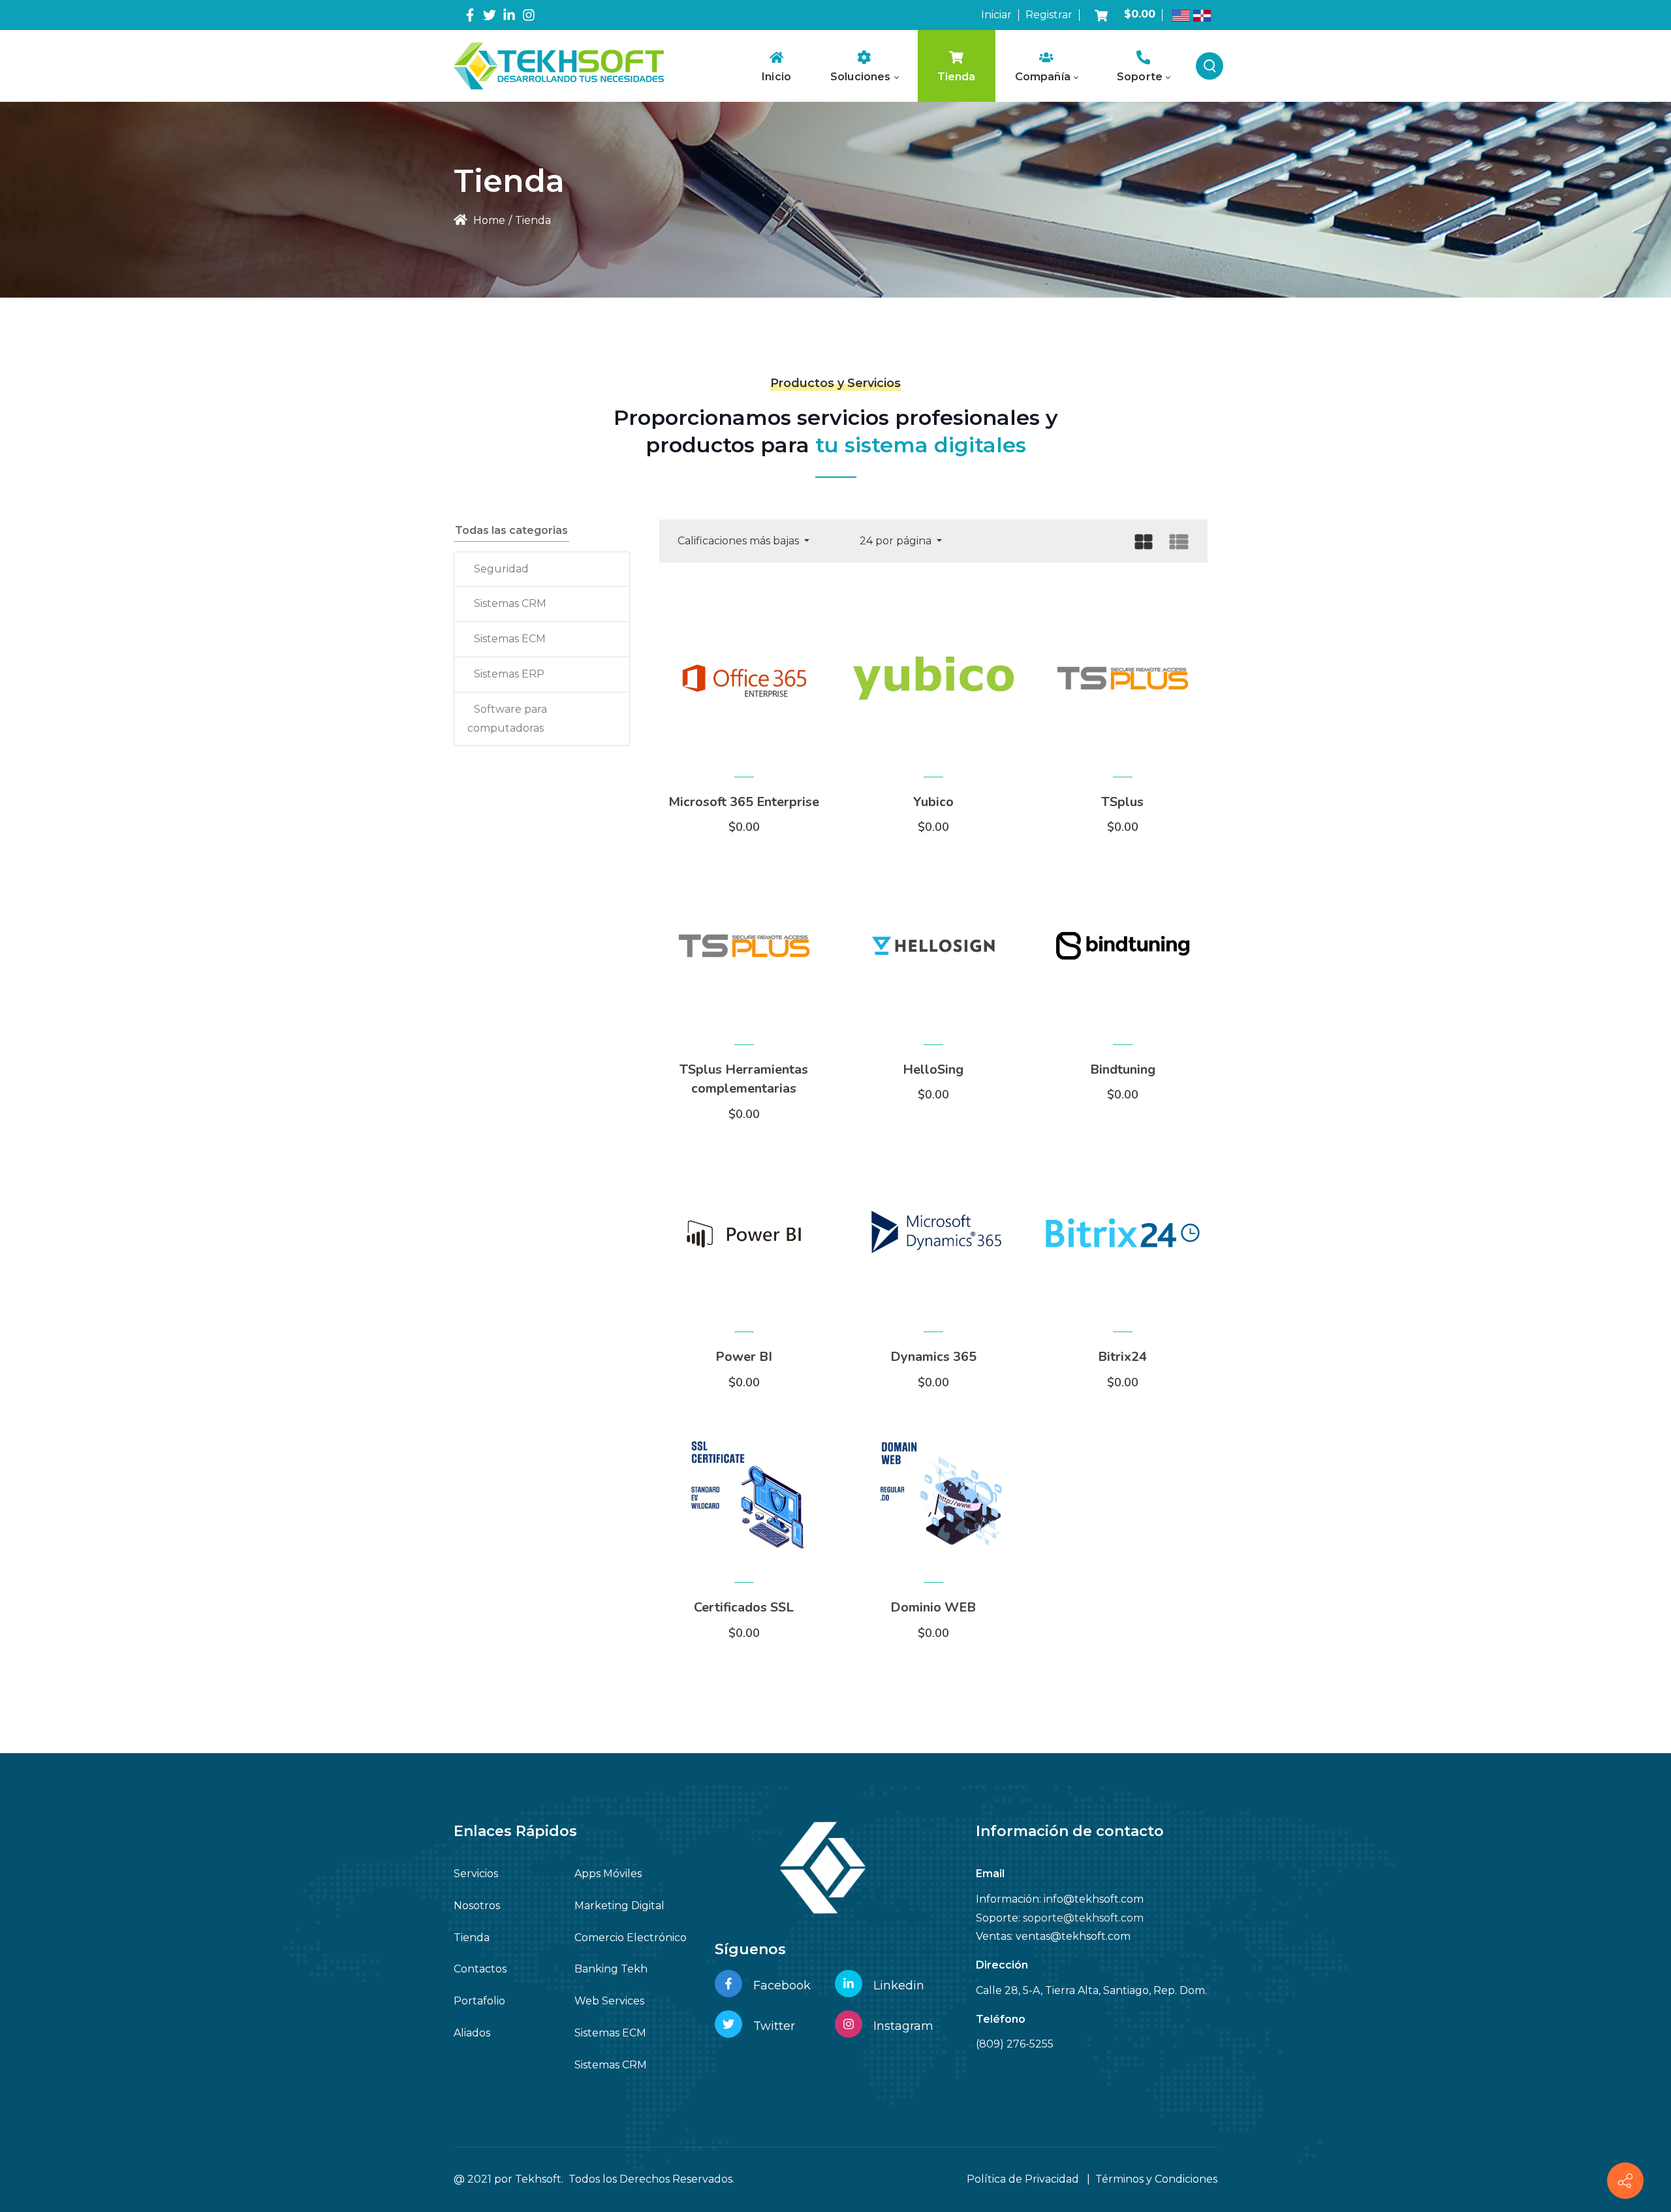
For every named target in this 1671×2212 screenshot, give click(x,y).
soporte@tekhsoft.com (1083, 1918)
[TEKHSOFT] (559, 66)
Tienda (472, 1938)
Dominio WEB (933, 1607)
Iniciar (996, 15)
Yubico (933, 802)
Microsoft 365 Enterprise (744, 802)
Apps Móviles (608, 1874)
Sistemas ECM (510, 639)
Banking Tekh (611, 1969)
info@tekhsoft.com (1094, 1899)
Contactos (480, 1969)
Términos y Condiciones (1156, 2179)
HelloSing (933, 1069)
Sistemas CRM (510, 603)
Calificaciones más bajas (740, 541)
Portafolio (479, 2001)
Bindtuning (1123, 1069)
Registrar (1049, 15)
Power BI (744, 1357)
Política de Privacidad (1023, 2179)
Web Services (609, 2001)
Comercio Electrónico (631, 1938)
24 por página (897, 541)
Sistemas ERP (509, 674)
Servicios (476, 1874)
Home (488, 220)
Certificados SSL (744, 1607)
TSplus (1122, 802)
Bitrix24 (1122, 1357)
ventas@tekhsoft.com (1073, 1936)
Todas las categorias (511, 530)
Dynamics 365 (933, 1357)
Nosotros (477, 1906)
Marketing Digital (619, 1906)
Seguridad (501, 569)
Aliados (472, 2033)
